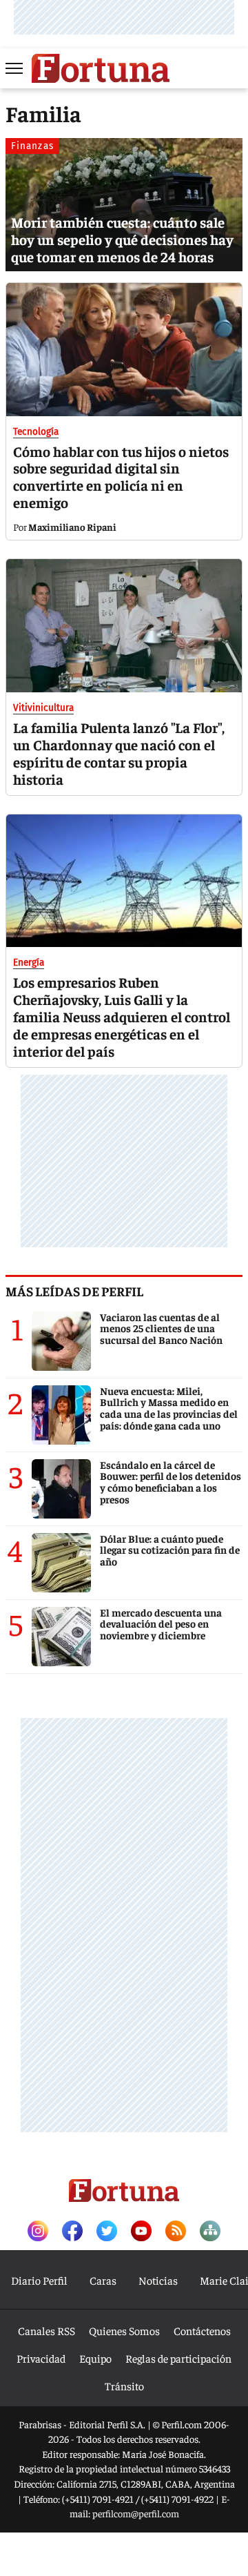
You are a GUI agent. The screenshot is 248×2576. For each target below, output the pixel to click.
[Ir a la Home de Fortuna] (101, 68)
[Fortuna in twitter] (107, 2232)
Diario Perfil (39, 2280)
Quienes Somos (124, 2330)
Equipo (95, 2358)
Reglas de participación (178, 2358)
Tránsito (124, 2385)
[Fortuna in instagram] (38, 2232)
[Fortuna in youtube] (141, 2232)
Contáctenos (202, 2330)
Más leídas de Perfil (74, 1291)
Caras (103, 2280)
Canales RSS (46, 2330)
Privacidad (41, 2358)
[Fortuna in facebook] (72, 2232)
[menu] (15, 68)
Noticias (158, 2280)
